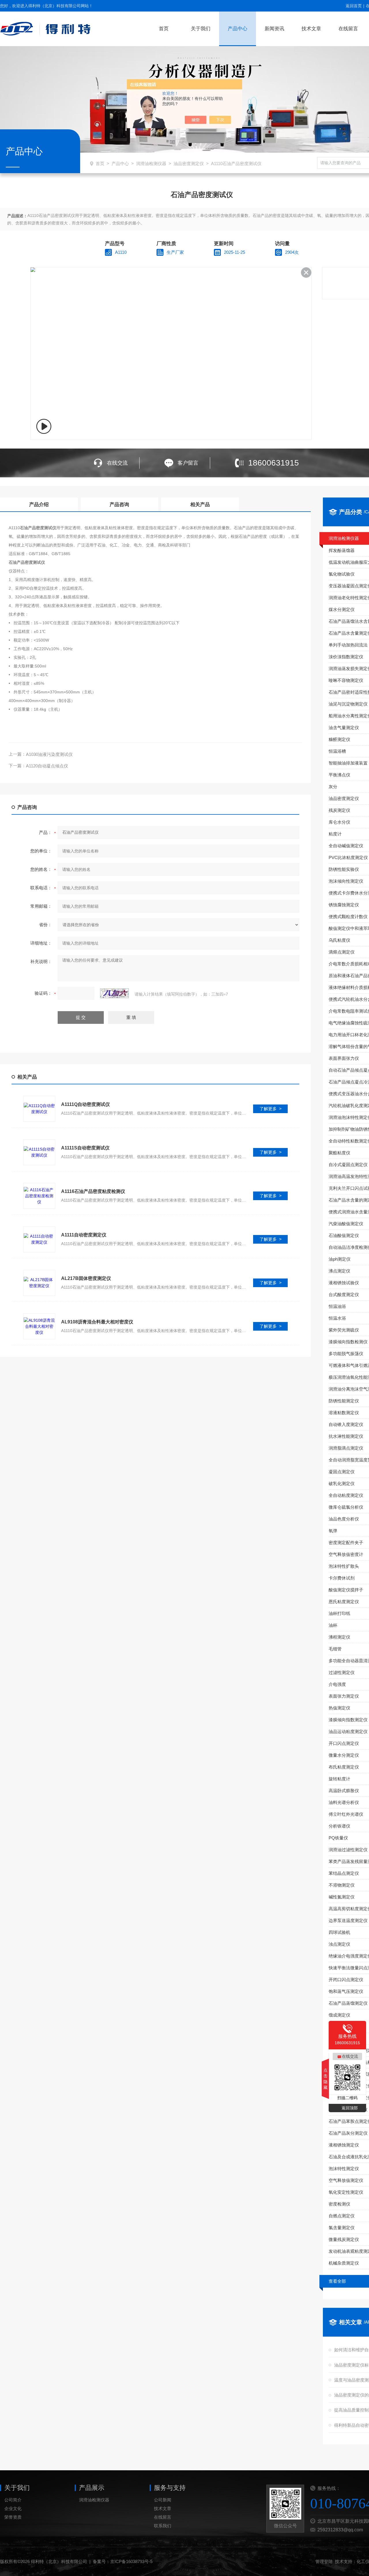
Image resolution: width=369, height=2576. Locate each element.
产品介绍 (39, 505)
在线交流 (117, 463)
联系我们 (163, 2526)
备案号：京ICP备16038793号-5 (123, 2561)
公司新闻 (163, 2500)
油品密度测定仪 (189, 163)
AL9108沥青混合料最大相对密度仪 (97, 1322)
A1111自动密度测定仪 (84, 1235)
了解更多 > (271, 1109)
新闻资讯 (274, 29)
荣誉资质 (13, 2517)
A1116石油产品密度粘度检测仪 (93, 1191)
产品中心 (238, 29)
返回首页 (354, 6)
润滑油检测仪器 (151, 163)
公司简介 (13, 2500)
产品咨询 (119, 505)
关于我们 (201, 29)
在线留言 (348, 29)
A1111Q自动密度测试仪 (85, 1104)
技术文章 (311, 29)
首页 (164, 29)
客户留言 (188, 463)
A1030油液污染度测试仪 (49, 754)
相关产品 (200, 505)
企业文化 (13, 2508)
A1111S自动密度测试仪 (85, 1148)
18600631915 (274, 463)
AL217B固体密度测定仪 (86, 1278)
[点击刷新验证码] (114, 993)
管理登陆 (324, 2561)
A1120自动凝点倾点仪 (47, 766)
